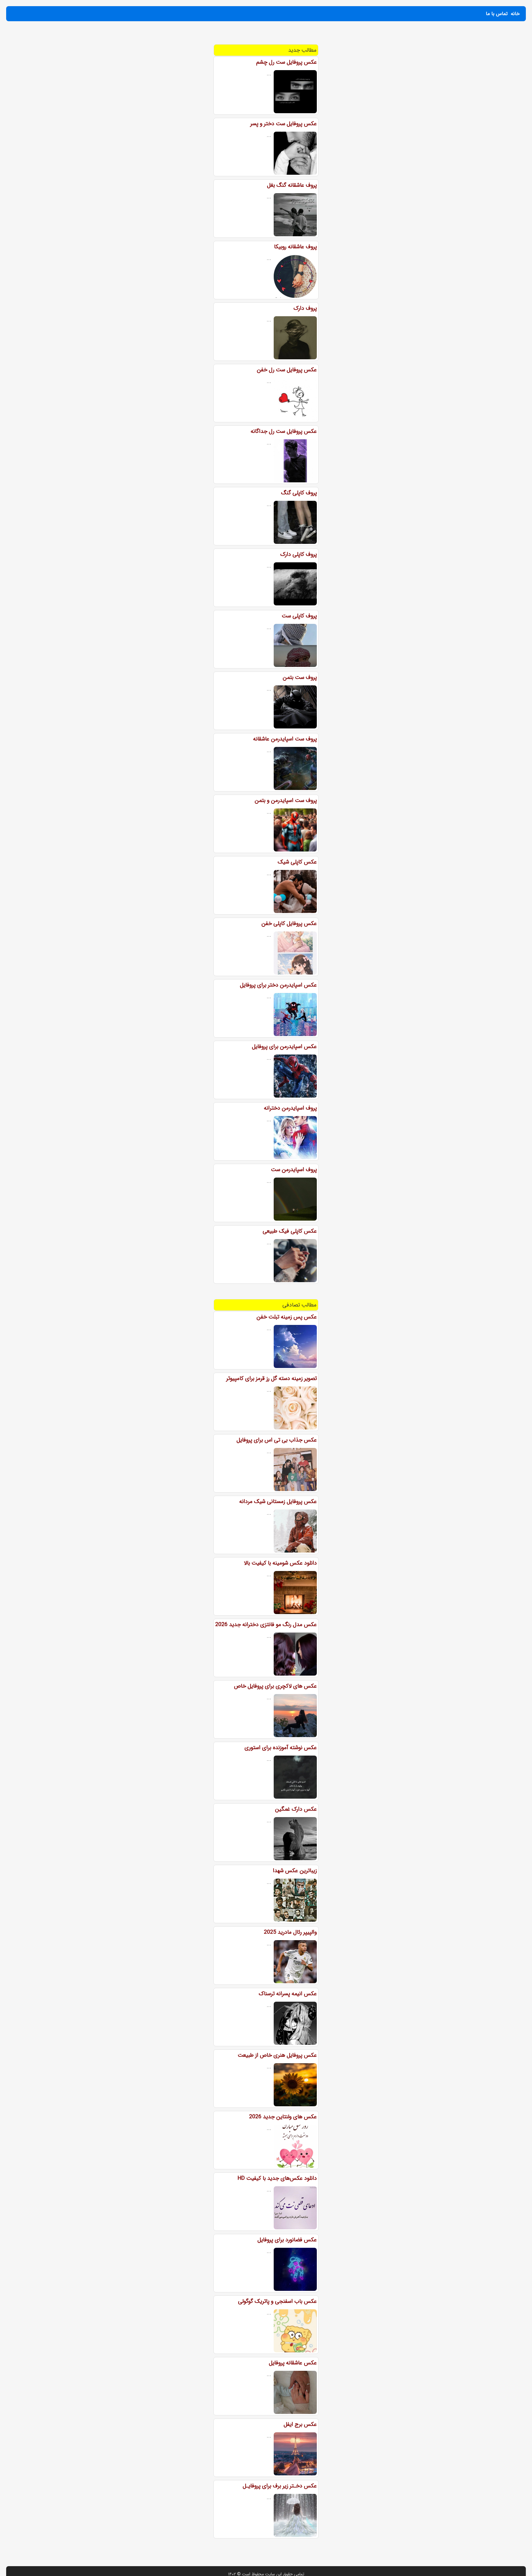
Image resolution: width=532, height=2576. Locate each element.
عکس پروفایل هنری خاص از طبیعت (277, 2055)
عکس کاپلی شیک (297, 862)
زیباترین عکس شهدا (295, 1871)
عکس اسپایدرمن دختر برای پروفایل (278, 985)
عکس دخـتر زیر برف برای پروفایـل (280, 2486)
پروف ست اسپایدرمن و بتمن (286, 800)
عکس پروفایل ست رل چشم (286, 62)
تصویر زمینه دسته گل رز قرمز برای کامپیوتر (272, 1378)
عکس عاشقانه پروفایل (293, 2363)
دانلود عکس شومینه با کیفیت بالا (280, 1563)
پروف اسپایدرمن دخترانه (290, 1108)
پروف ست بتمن (300, 677)
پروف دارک (305, 308)
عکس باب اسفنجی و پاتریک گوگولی (277, 2301)
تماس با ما (497, 14)
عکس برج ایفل (300, 2424)
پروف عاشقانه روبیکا (295, 247)
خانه (515, 14)
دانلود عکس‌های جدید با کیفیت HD (277, 2178)
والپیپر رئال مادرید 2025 (290, 1932)
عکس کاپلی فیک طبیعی (290, 1231)
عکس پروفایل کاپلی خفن (289, 923)
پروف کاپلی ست (299, 616)
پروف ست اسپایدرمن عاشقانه (285, 739)
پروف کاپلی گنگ (299, 493)
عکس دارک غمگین (296, 1809)
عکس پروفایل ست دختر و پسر (284, 124)
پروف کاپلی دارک (298, 554)
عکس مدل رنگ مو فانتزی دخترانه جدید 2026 (266, 1625)
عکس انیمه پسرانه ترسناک (288, 1994)
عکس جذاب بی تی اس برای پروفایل (277, 1440)
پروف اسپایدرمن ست (294, 1170)
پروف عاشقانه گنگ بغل (292, 185)
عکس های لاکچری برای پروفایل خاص (275, 1686)
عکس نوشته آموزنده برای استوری (281, 1748)
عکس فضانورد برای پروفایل (287, 2240)
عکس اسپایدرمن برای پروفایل (284, 1047)
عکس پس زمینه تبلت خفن (287, 1317)
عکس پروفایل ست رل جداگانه (284, 431)
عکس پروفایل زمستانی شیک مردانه (278, 1501)
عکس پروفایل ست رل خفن (287, 370)
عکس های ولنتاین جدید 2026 (283, 2117)
